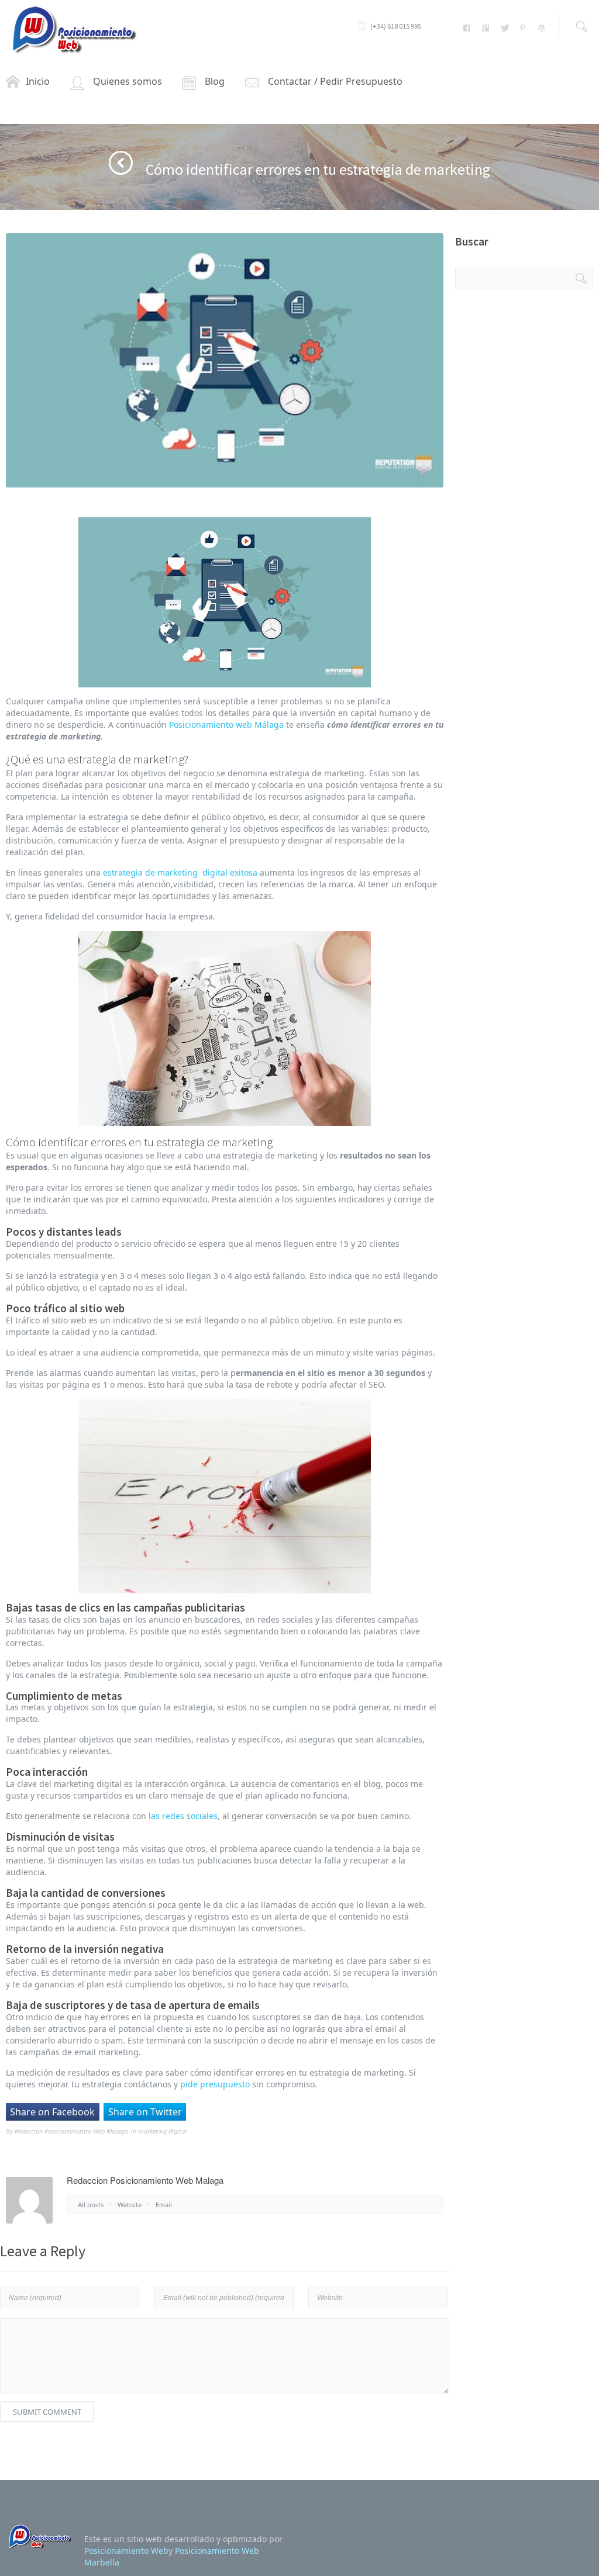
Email (164, 2205)
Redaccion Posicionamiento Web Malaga (71, 2131)
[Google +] (486, 28)
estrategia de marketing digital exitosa (180, 872)
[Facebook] (467, 28)
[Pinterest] (523, 28)
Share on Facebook (52, 2112)
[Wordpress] (541, 28)
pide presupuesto (215, 2084)
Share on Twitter (145, 2112)
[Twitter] (505, 28)
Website (130, 2205)
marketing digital (162, 2131)
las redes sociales (183, 1816)
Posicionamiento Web (126, 2551)
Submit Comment (47, 2412)
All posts (91, 2205)
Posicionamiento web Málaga (226, 725)
